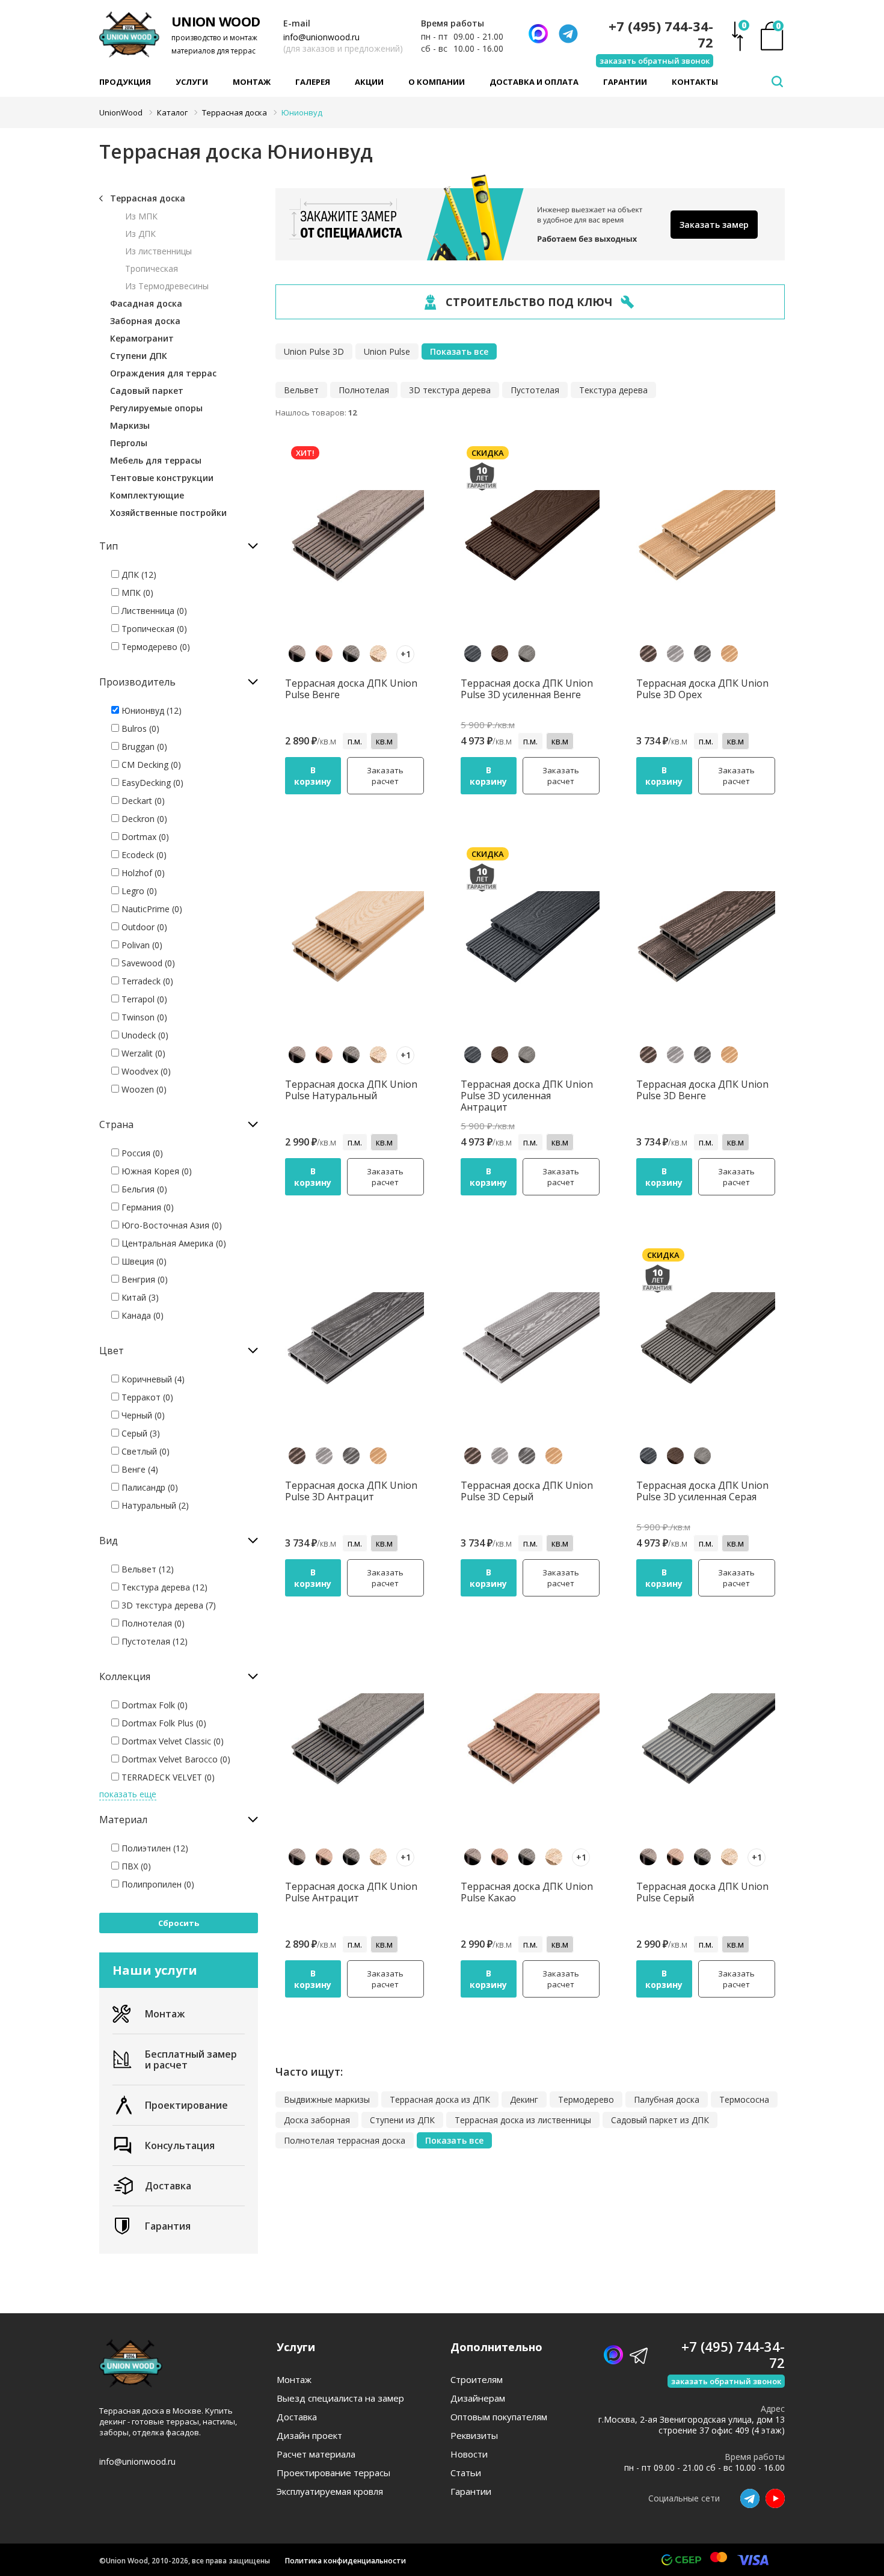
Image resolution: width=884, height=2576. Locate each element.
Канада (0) (141, 1315)
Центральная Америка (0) (173, 1243)
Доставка (168, 2186)
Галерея (313, 82)
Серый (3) (140, 1433)
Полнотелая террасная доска (345, 2140)
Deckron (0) (143, 819)
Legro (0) (138, 891)
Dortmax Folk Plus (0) (163, 1723)
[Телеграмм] (568, 34)
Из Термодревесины (167, 286)
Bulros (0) (139, 728)
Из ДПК (140, 234)
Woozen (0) (143, 1089)
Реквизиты (474, 2436)
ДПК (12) (138, 575)
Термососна (744, 2099)
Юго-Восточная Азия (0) (170, 1225)
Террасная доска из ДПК (440, 2099)
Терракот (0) (146, 1397)
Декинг (524, 2099)
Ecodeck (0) (143, 855)
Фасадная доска (146, 303)
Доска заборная (317, 2120)
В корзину (313, 776)
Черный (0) (142, 1415)
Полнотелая (364, 390)
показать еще (128, 1794)
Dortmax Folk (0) (153, 1705)
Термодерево (586, 2099)
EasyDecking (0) (151, 783)
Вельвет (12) (146, 1569)
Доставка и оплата (534, 82)
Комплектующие (147, 495)
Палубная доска (667, 2099)
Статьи (466, 2473)
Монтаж (252, 82)
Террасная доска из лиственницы (523, 2120)
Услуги (192, 82)
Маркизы (130, 425)
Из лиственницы (158, 251)
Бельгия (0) (143, 1189)
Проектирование (186, 2105)
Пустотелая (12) (153, 1641)
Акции (369, 82)
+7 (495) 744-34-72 (661, 34)
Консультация (180, 2145)
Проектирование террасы (333, 2473)
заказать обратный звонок (655, 61)
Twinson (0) (143, 1017)
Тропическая (152, 268)
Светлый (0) (144, 1451)
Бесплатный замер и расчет (191, 2059)
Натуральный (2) (154, 1505)
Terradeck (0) (146, 981)
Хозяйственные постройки (168, 513)
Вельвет (301, 390)
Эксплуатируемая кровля (330, 2492)
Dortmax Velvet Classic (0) (171, 1741)
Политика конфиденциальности (345, 2561)
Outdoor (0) (143, 927)
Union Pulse (387, 351)
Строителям (477, 2380)
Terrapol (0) (143, 999)
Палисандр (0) (149, 1487)
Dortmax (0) (144, 837)
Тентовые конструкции (162, 478)
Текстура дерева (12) (163, 1587)
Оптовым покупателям (499, 2417)
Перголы (129, 443)
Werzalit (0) (142, 1053)
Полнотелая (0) (152, 1623)
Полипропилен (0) (157, 1884)
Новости (469, 2454)
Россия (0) (141, 1153)
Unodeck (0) (144, 1035)
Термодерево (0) (155, 647)
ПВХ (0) (135, 1866)
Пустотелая (535, 390)
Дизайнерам (478, 2398)
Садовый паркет (147, 391)
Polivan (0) (141, 945)
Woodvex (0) (145, 1071)
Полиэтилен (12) (154, 1848)
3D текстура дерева (450, 390)
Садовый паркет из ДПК (660, 2120)
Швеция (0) (143, 1261)
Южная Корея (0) (155, 1171)
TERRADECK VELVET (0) (167, 1777)
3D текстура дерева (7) (167, 1605)
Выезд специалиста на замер (340, 2398)
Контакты (695, 82)
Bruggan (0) (143, 747)
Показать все (459, 351)
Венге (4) (139, 1469)
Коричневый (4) (152, 1379)
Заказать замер (714, 225)
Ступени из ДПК (402, 2120)
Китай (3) (139, 1297)
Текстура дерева (613, 390)
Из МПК (141, 216)
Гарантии (625, 82)
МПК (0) (136, 593)
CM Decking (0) (150, 765)
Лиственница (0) (153, 611)
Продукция (125, 82)
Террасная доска (148, 198)
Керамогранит (142, 338)
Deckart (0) (142, 801)
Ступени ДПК (139, 356)
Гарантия (168, 2226)
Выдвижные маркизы (327, 2099)
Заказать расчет (385, 776)
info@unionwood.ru (321, 37)
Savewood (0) (147, 963)
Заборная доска (145, 321)
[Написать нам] (538, 34)
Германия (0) (146, 1207)
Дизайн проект (309, 2436)
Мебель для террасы (156, 460)
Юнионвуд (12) (150, 710)
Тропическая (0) (153, 629)
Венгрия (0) (143, 1279)
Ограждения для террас (163, 373)
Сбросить (179, 1923)
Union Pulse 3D (314, 351)
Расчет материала (316, 2454)
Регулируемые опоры (156, 408)
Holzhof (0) (142, 873)
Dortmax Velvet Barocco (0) (175, 1759)
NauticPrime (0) (151, 909)
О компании (437, 82)
